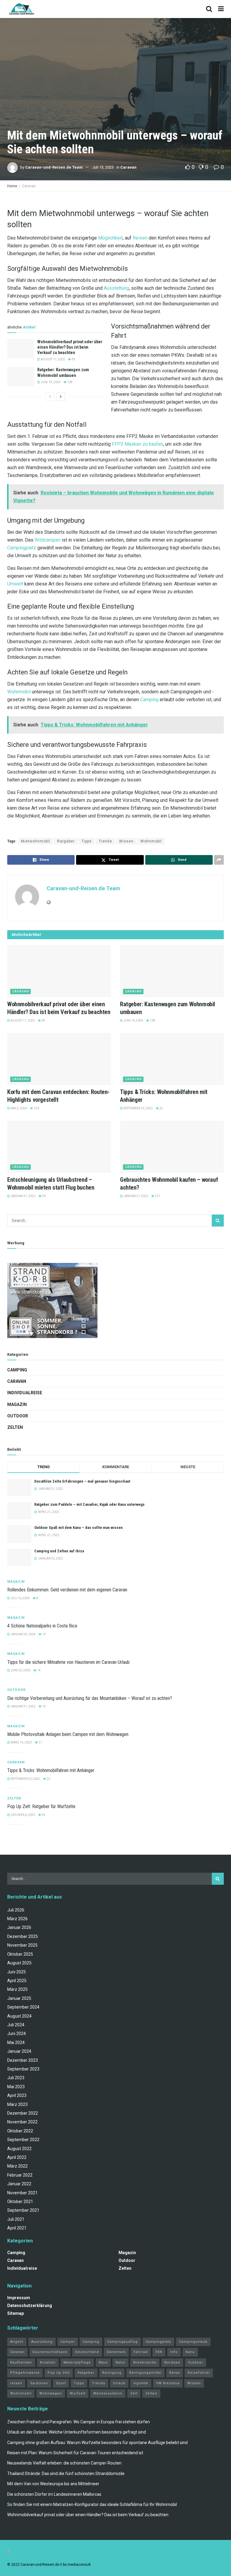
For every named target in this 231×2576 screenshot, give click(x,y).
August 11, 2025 (52, 359)
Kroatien (48, 2362)
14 (38, 1670)
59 (73, 359)
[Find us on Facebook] (9, 2552)
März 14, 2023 (21, 1742)
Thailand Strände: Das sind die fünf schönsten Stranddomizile (66, 2474)
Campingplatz (22, 548)
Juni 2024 (17, 2034)
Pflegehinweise (25, 2373)
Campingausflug (122, 2342)
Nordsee (172, 2362)
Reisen (140, 238)
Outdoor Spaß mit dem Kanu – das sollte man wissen (79, 1528)
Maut (103, 2362)
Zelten (15, 1427)
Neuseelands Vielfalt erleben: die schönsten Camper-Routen (64, 2463)
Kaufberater (21, 2362)
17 (40, 1742)
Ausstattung (116, 288)
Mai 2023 (16, 2087)
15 (44, 1706)
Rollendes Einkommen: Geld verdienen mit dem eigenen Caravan (67, 1590)
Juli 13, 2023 (103, 167)
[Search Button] (209, 9)
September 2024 (23, 2007)
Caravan (128, 167)
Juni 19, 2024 (50, 382)
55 (43, 1815)
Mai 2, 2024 (18, 1108)
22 (161, 1108)
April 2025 (17, 1981)
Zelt (134, 2393)
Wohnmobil (19, 692)
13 (44, 1634)
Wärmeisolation (108, 2393)
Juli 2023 (16, 2078)
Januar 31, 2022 (23, 1196)
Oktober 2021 (20, 2202)
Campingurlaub (193, 2342)
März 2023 (17, 2104)
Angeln (17, 2342)
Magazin (17, 1404)
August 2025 (19, 1963)
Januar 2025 (19, 1998)
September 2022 (23, 2140)
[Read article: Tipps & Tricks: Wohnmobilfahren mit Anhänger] (172, 1059)
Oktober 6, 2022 (23, 1815)
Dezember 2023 (23, 2060)
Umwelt (15, 584)
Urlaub (119, 2383)
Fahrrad (141, 2352)
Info (174, 2352)
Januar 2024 (19, 2051)
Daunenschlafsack (50, 2352)
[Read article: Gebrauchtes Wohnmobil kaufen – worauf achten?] (172, 1147)
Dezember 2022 (23, 2113)
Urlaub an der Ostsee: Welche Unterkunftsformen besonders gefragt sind (77, 2432)
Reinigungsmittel (145, 2373)
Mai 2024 (16, 2043)
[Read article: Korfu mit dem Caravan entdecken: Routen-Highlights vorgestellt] (59, 1059)
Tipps (87, 841)
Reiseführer (199, 2373)
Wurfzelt (78, 2393)
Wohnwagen (51, 2393)
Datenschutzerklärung (30, 2306)
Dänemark (116, 2352)
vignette (141, 2383)
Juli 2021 (16, 2219)
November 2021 (22, 2193)
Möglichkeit (110, 238)
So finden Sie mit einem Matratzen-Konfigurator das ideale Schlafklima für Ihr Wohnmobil (92, 2504)
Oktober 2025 (20, 1954)
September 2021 (23, 2210)
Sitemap (15, 2313)
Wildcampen (48, 540)
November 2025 (22, 1945)
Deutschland (87, 2352)
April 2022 (17, 2157)
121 (157, 1196)
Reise (175, 2373)
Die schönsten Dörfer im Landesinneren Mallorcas (54, 2494)
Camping (149, 700)
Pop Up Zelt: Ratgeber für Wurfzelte (41, 1806)
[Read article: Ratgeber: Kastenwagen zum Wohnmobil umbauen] (21, 377)
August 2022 (19, 2149)
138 (69, 382)
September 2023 (23, 2069)
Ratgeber (66, 841)
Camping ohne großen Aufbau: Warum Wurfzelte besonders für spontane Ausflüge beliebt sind (97, 2443)
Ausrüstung (42, 2342)
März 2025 (17, 1989)
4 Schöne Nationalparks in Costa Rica (42, 1626)
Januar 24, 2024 (23, 1634)
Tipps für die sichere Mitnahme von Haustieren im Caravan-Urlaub (68, 1662)
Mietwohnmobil (36, 841)
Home (12, 186)
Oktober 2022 (20, 2131)
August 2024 (19, 2016)
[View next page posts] (61, 397)
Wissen (126, 841)
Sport (61, 2383)
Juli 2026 (16, 1910)
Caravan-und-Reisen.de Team (54, 167)
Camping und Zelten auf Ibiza (59, 1551)
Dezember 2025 (23, 1936)
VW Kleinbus (168, 2383)
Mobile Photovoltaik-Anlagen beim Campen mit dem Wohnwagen (68, 1734)
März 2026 (17, 1919)
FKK (159, 2352)
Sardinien (39, 2383)
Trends (105, 841)
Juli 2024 (16, 2025)
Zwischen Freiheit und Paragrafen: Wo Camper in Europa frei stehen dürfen (79, 2422)
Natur (120, 2362)
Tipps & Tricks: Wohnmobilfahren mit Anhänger (51, 1770)
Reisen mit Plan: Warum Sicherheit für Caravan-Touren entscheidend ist (75, 2453)
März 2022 (17, 2166)
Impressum (19, 2298)
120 (36, 1108)
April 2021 (17, 2228)
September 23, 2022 (138, 1108)
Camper (68, 2342)
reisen (16, 2383)
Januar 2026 (19, 1927)
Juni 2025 (17, 1972)
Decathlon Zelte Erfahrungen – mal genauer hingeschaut (82, 1481)
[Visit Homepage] (22, 9)
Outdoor (18, 1416)
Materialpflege (77, 2362)
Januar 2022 (19, 2184)
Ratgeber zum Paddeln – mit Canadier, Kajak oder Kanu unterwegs (89, 1504)
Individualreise (25, 1393)
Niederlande (145, 2362)
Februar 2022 (20, 2175)
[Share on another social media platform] (219, 860)
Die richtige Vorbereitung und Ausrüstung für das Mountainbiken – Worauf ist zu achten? (90, 1698)
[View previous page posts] (50, 397)
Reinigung (112, 2373)
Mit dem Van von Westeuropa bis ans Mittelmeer (53, 2484)
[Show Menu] (221, 9)
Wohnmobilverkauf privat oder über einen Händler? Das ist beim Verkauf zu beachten (70, 347)
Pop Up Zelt (59, 2373)
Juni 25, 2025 (20, 1670)
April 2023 (17, 2095)
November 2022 (22, 2122)
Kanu (190, 2352)
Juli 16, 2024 (20, 1598)
